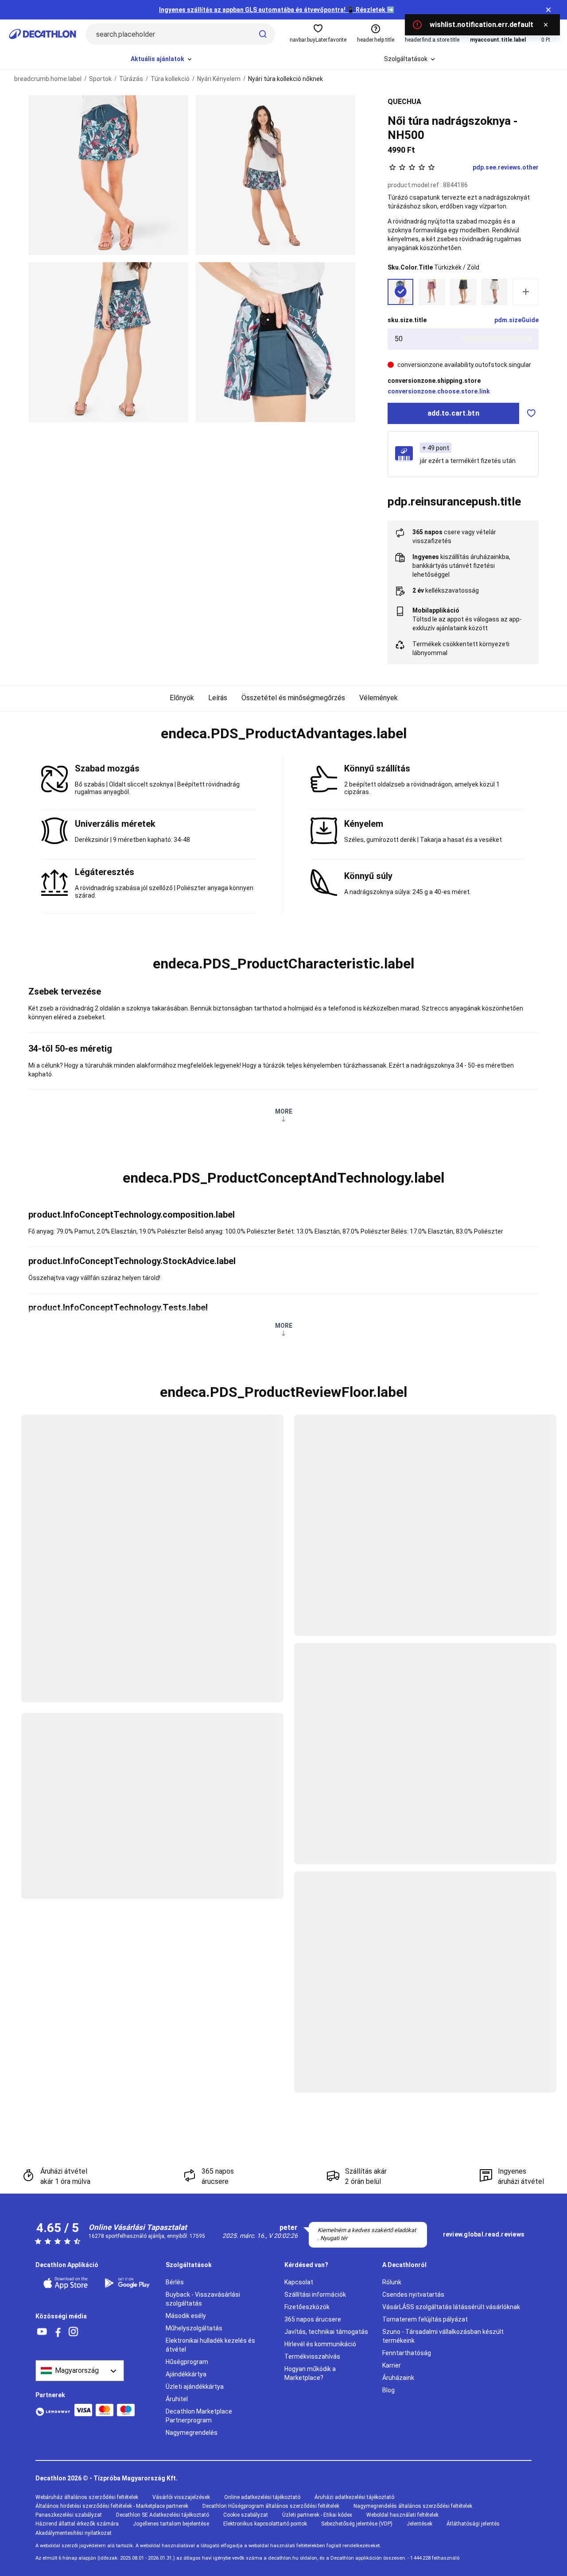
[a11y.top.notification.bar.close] (548, 10)
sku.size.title (407, 320)
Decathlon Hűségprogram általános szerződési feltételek (271, 2506)
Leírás (218, 698)
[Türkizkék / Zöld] (401, 292)
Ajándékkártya (186, 2374)
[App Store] (68, 2283)
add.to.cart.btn (453, 413)
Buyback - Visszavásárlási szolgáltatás (203, 2299)
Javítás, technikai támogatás (326, 2332)
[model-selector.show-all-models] (526, 292)
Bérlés (175, 2282)
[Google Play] (130, 2283)
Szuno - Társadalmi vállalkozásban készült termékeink (443, 2336)
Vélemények (379, 698)
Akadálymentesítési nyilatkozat (74, 2533)
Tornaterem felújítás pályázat (425, 2319)
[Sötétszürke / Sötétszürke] (463, 292)
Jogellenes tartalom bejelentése (171, 2524)
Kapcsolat (299, 2282)
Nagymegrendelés (192, 2433)
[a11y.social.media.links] (42, 2332)
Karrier (392, 2365)
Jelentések (419, 2524)
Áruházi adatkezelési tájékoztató (354, 2497)
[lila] (432, 292)
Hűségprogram (187, 2362)
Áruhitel (177, 2399)
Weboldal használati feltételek (402, 2515)
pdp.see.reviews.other (506, 167)
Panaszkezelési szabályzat (69, 2515)
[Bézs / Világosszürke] (495, 292)
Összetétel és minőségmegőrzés (293, 698)
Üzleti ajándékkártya (195, 2387)
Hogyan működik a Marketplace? (310, 2373)
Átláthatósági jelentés (473, 2524)
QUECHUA (404, 102)
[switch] (531, 413)
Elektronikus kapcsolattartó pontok (265, 2524)
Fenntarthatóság (407, 2353)
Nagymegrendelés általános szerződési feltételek (413, 2506)
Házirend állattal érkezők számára (77, 2524)
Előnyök (182, 698)
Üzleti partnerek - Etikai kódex (317, 2515)
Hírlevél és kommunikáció (320, 2344)
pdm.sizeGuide (517, 320)
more (284, 1111)
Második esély (186, 2316)
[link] (484, 2235)
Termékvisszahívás (312, 2356)
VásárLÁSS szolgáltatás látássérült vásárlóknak (451, 2307)
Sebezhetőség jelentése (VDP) (357, 2524)
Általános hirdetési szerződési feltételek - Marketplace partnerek (112, 2506)
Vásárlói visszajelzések (181, 2497)
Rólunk (392, 2282)
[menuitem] (162, 59)
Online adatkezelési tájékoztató (262, 2497)
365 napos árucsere (313, 2319)
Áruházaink (398, 2378)
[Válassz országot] (80, 2371)
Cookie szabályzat (246, 2515)
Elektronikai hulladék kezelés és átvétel (210, 2345)
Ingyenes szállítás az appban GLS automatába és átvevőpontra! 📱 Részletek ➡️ (277, 10)
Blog (388, 2390)
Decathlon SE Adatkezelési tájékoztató (163, 2515)
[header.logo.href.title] (43, 34)
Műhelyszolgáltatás (194, 2328)
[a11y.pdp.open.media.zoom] (108, 175)
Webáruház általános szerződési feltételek (87, 2497)
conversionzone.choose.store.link (439, 391)
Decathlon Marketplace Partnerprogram (199, 2416)
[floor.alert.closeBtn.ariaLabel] (546, 25)
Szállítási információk (315, 2294)
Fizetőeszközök (307, 2307)
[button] (283, 734)
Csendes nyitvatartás (413, 2294)
